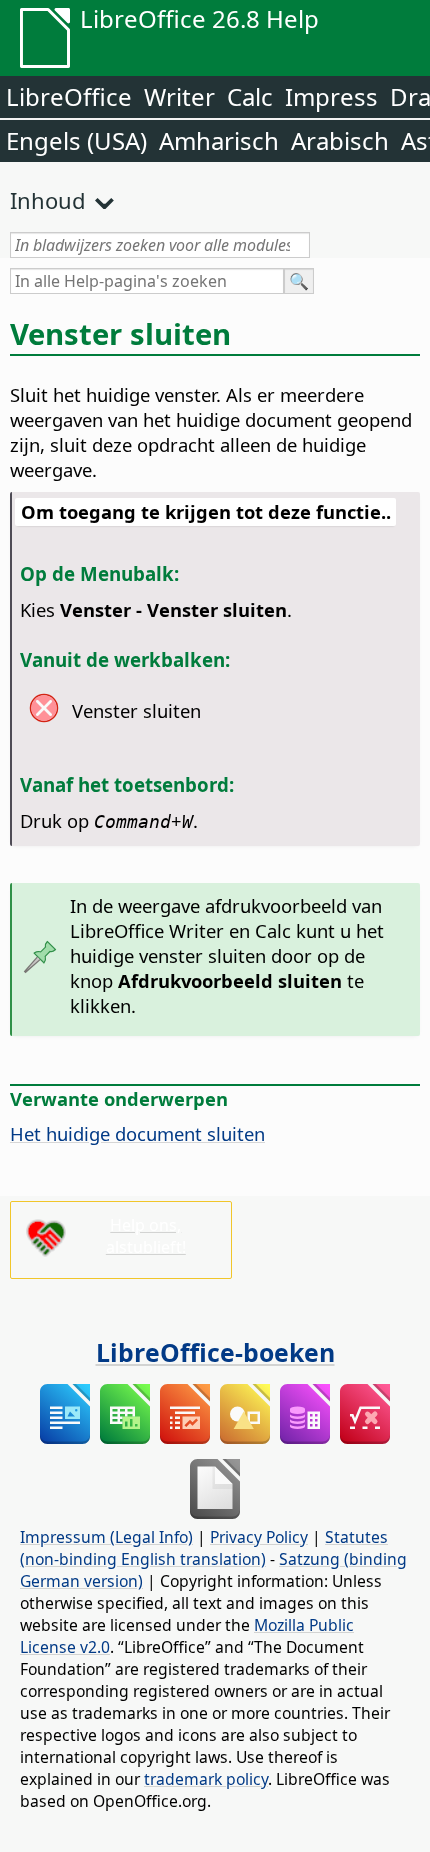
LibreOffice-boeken (215, 1352)
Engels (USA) (76, 140)
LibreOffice (69, 96)
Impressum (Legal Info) (106, 1537)
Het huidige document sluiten (137, 1133)
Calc (250, 96)
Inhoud (48, 200)
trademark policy (206, 1779)
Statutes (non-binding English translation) (204, 1548)
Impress (331, 96)
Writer (179, 96)
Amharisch (219, 140)
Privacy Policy (259, 1537)
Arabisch (340, 140)
